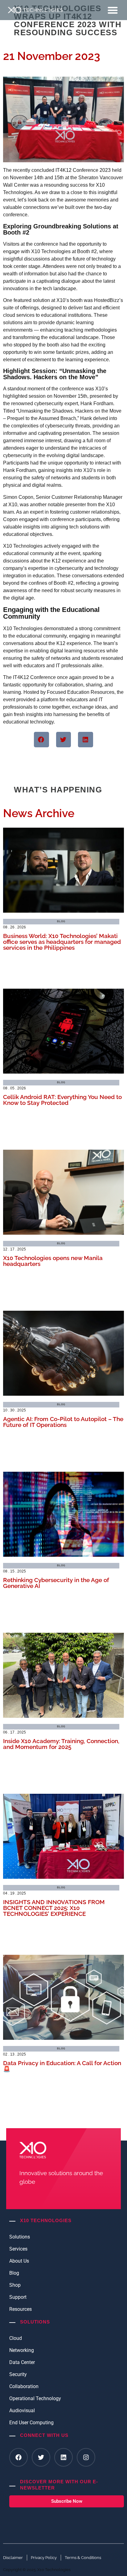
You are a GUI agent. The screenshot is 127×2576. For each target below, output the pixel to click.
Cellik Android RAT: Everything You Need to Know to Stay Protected (62, 1100)
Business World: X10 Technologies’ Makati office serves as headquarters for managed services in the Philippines (62, 942)
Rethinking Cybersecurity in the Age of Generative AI (56, 1583)
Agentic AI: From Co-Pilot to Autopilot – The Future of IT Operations (63, 1422)
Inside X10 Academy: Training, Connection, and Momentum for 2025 (61, 1744)
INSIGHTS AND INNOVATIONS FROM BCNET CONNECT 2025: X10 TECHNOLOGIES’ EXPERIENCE (54, 1908)
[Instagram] (86, 2457)
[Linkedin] (63, 2457)
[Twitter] (41, 2457)
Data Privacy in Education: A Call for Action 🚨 (62, 2066)
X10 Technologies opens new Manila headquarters (53, 1261)
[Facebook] (18, 2457)
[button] (113, 10)
